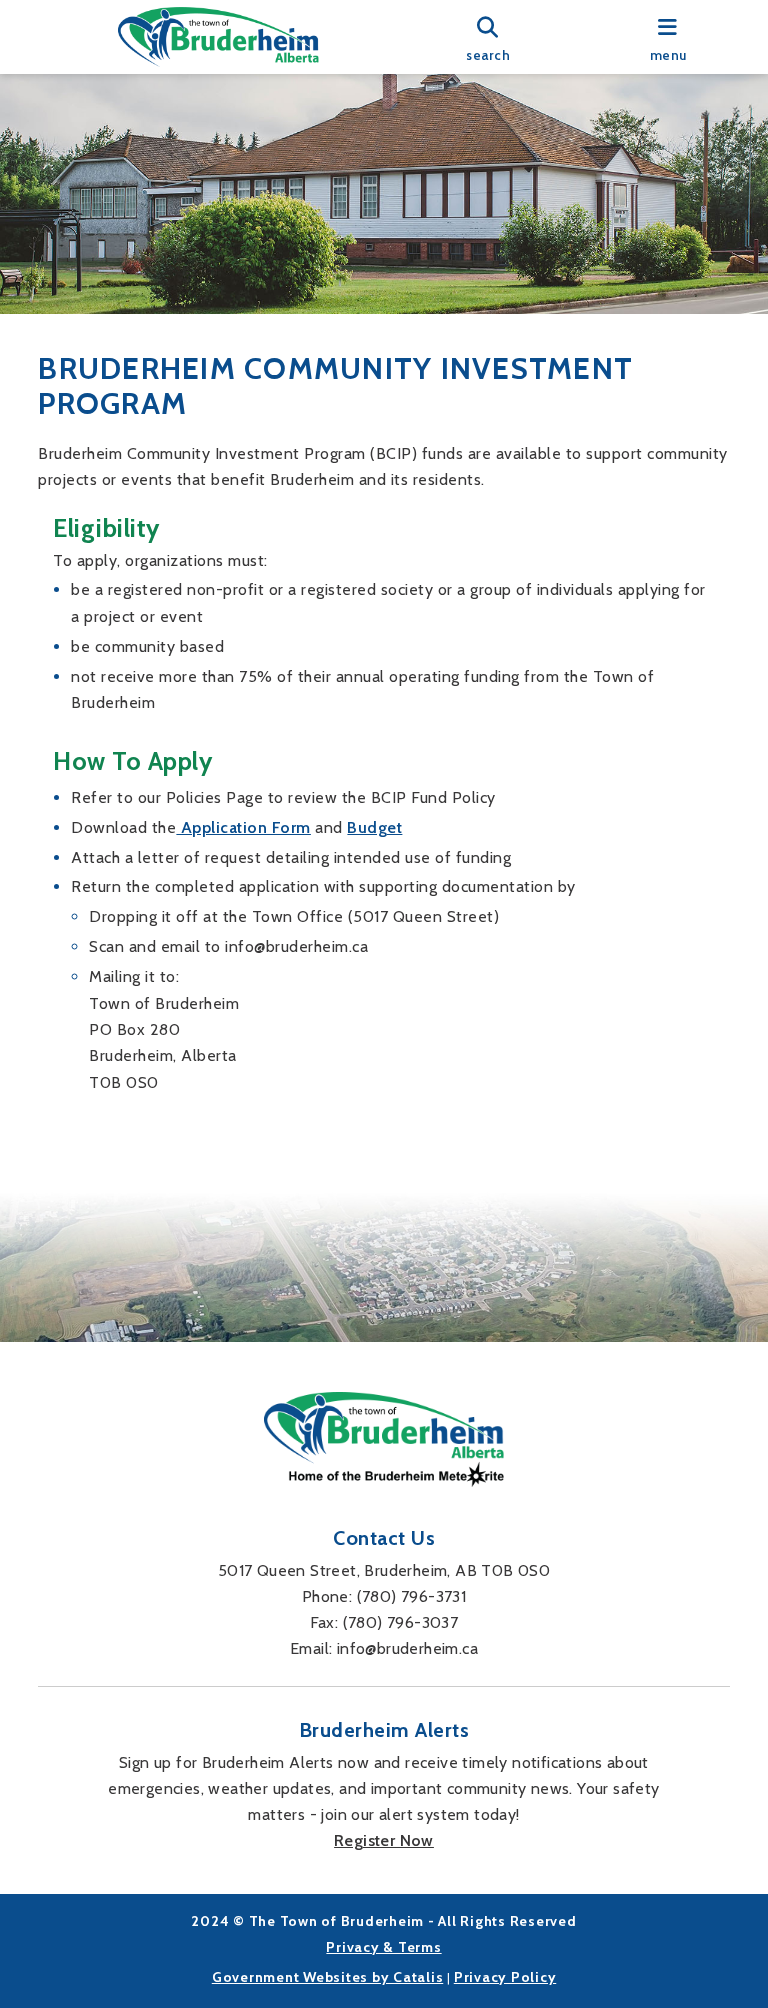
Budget (374, 827)
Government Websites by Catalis (328, 1977)
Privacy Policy (505, 1977)
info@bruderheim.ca (407, 1648)
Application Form (243, 827)
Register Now (384, 1840)
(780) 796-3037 (401, 1622)
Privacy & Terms (383, 1947)
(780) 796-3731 (412, 1596)
